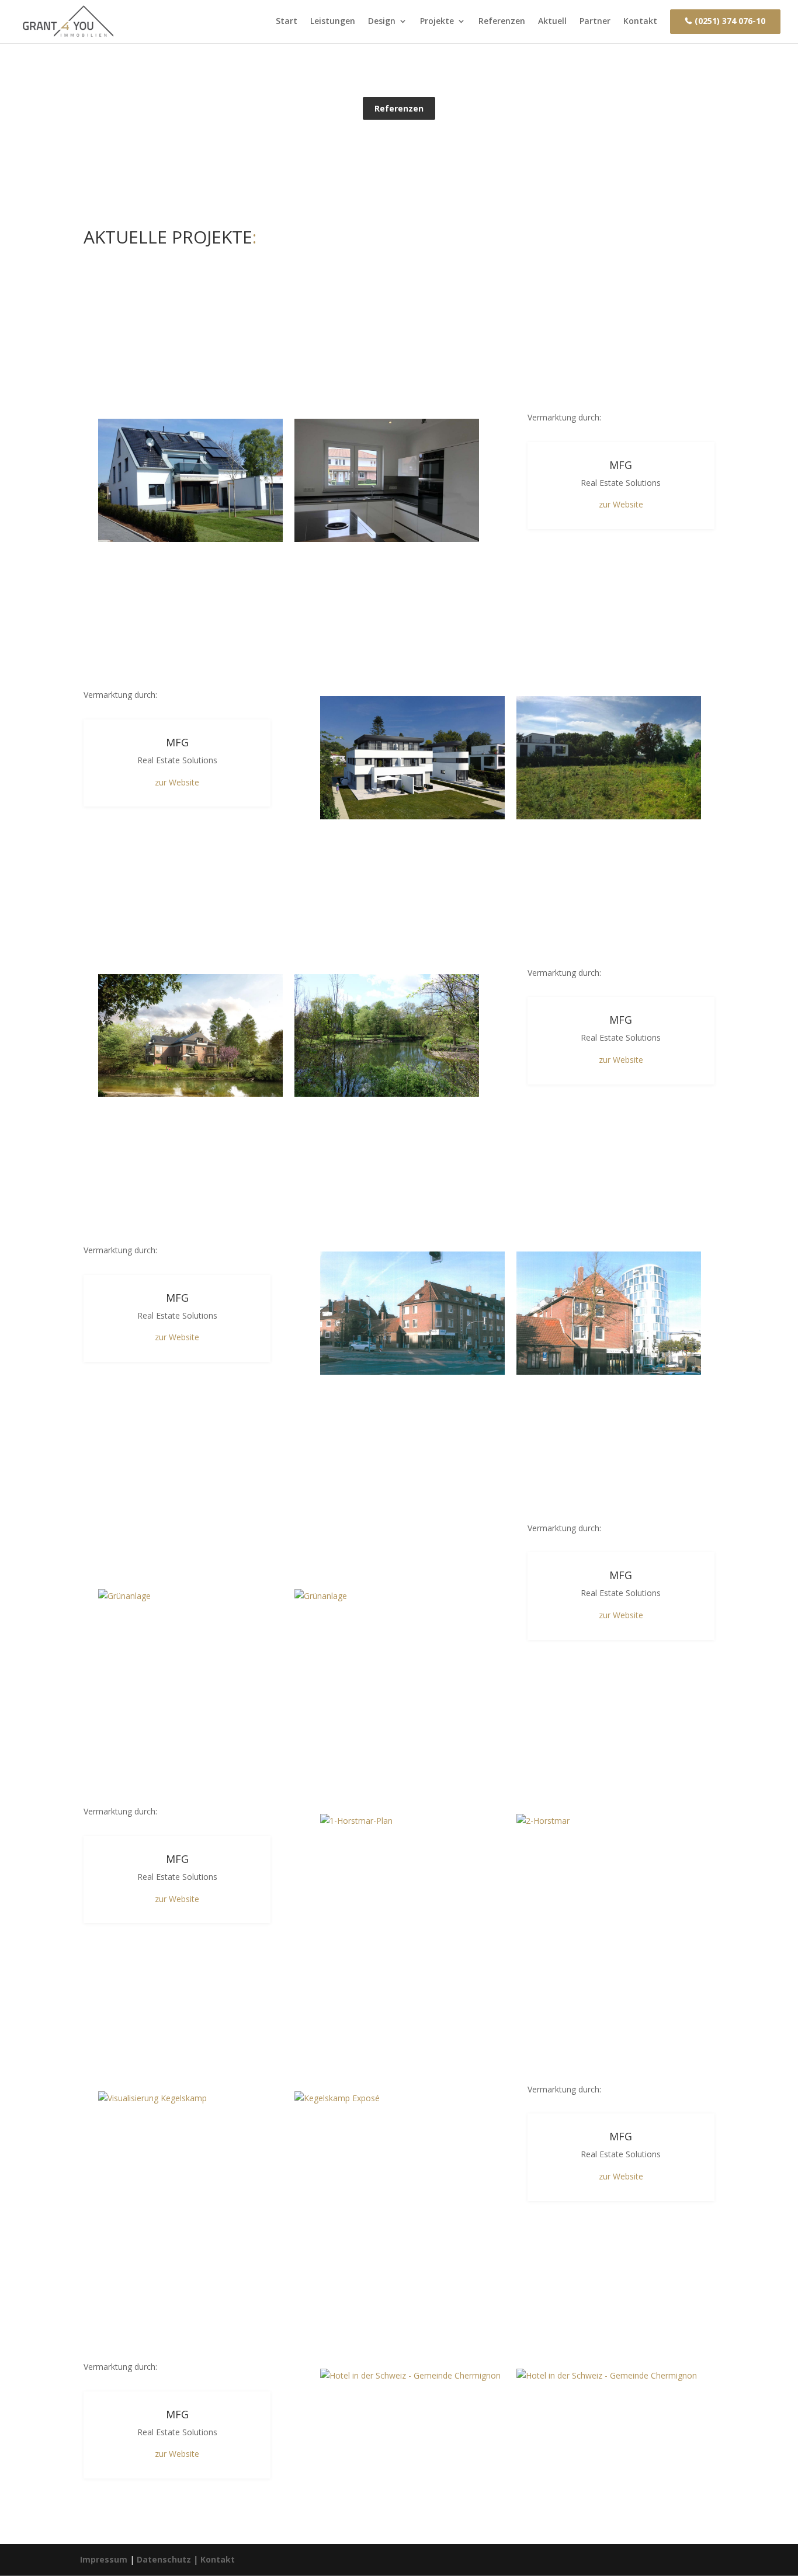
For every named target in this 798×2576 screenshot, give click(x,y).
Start (287, 21)
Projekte (437, 21)
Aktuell (552, 21)
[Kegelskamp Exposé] (387, 2098)
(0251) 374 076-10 (730, 21)
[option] (190, 480)
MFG (621, 465)
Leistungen (333, 21)
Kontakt (640, 21)
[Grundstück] (609, 758)
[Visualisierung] (412, 758)
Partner (595, 21)
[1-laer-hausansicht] (190, 480)
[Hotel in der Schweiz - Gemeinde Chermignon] (412, 2376)
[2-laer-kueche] (387, 480)
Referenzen (502, 21)
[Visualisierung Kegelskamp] (190, 2098)
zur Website (621, 504)
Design (382, 21)
